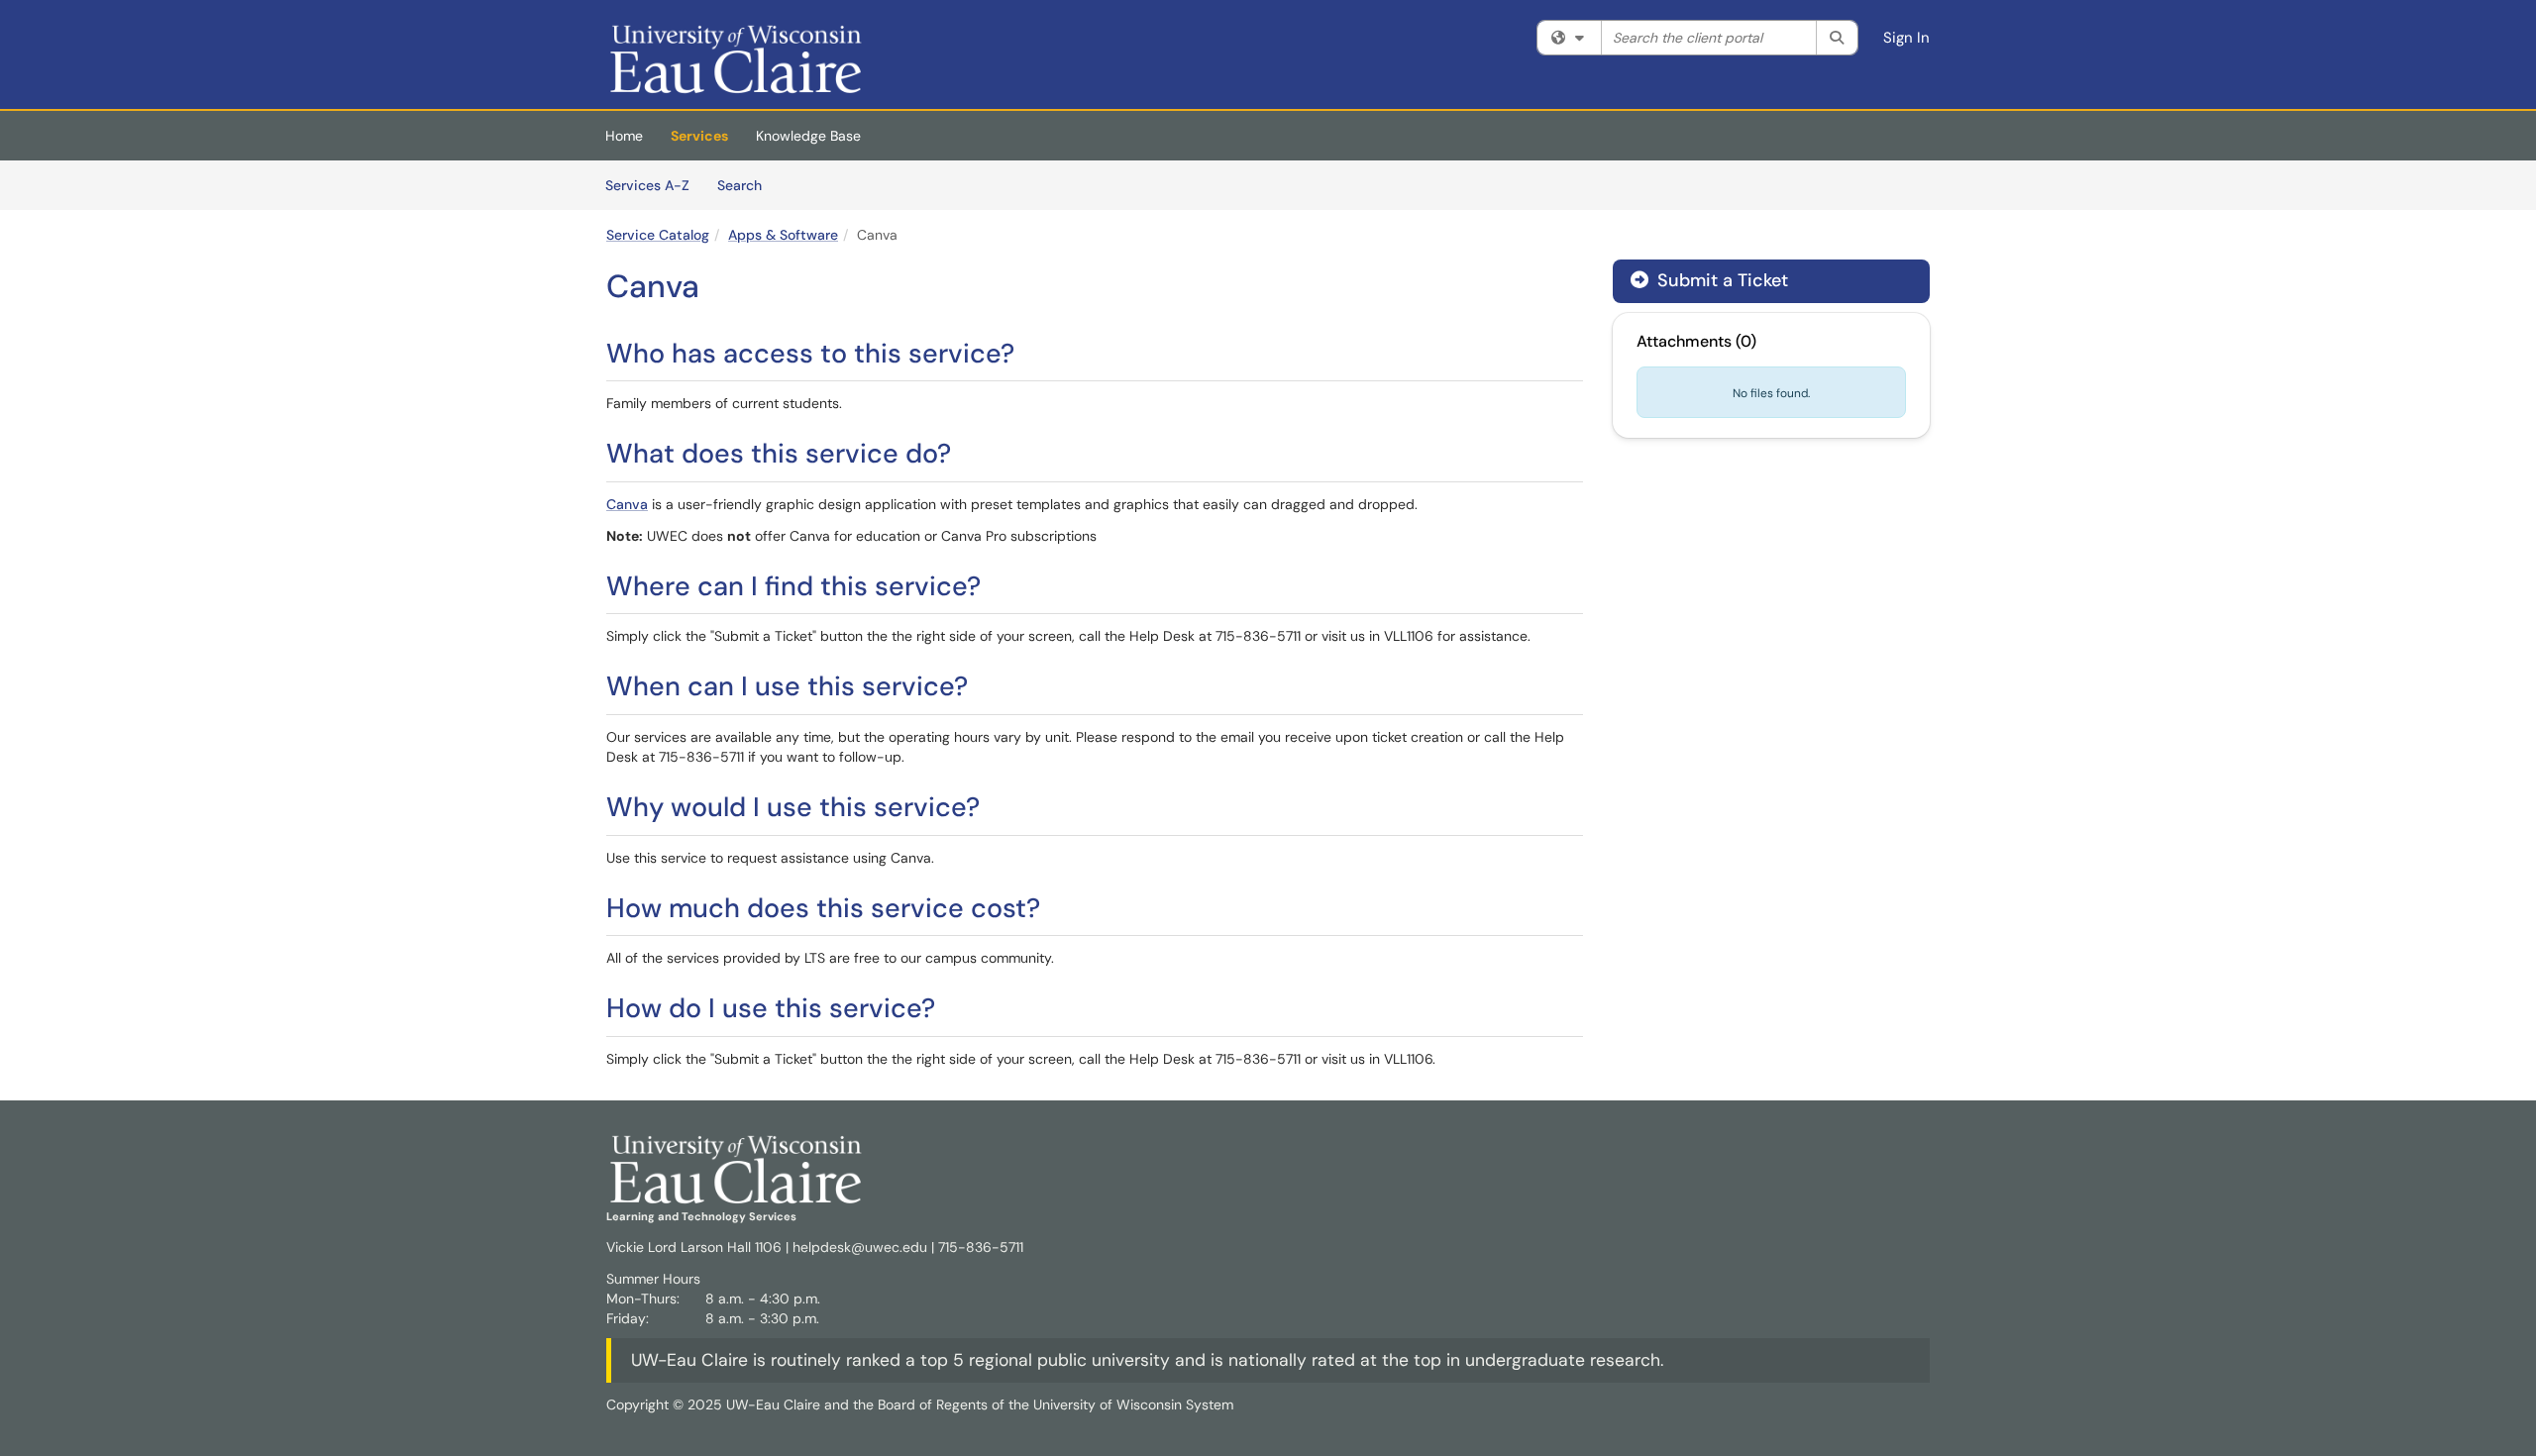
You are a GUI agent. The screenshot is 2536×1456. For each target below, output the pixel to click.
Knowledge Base (808, 136)
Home (624, 136)
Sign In (1906, 38)
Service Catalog (658, 235)
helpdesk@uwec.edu (860, 1247)
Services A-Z (647, 185)
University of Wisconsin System (1133, 1404)
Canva (627, 504)
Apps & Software (783, 235)
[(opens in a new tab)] (737, 59)
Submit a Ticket (1720, 280)
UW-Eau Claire (689, 1360)
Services (699, 136)
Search (746, 185)
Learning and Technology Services (701, 1216)
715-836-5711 (981, 1247)
